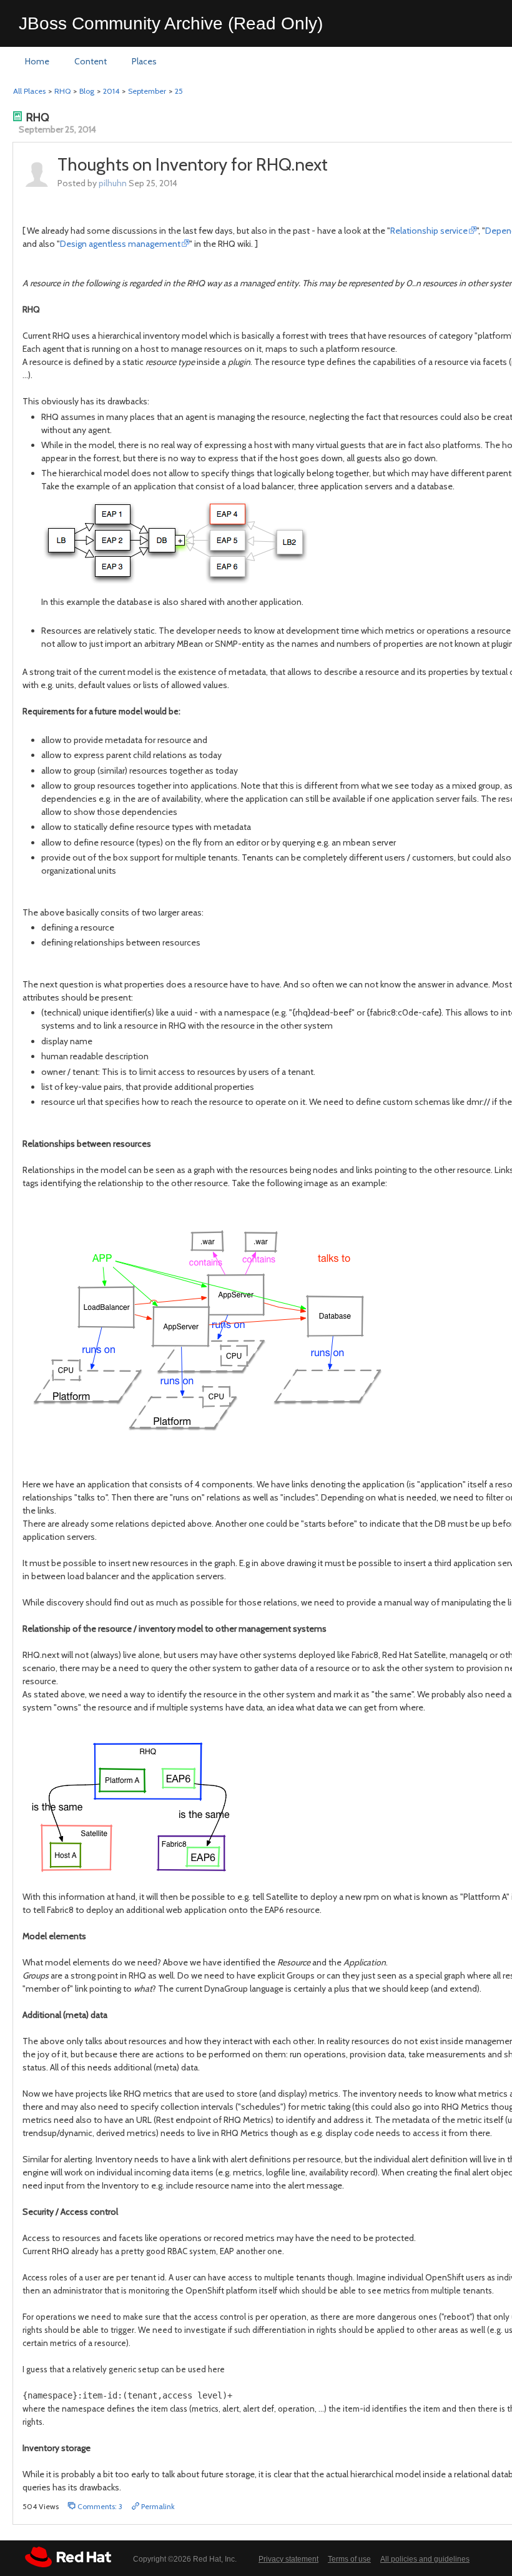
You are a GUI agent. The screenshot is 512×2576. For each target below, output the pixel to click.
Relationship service (429, 231)
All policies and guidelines (425, 2559)
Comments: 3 (99, 2506)
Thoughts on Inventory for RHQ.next (193, 164)
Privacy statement (288, 2559)
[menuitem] (37, 62)
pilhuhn (113, 183)
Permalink (157, 2506)
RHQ (62, 91)
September (147, 91)
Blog (87, 91)
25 (179, 91)
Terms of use (349, 2559)
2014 (111, 91)
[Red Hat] (68, 2557)
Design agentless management (120, 244)
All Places (29, 91)
